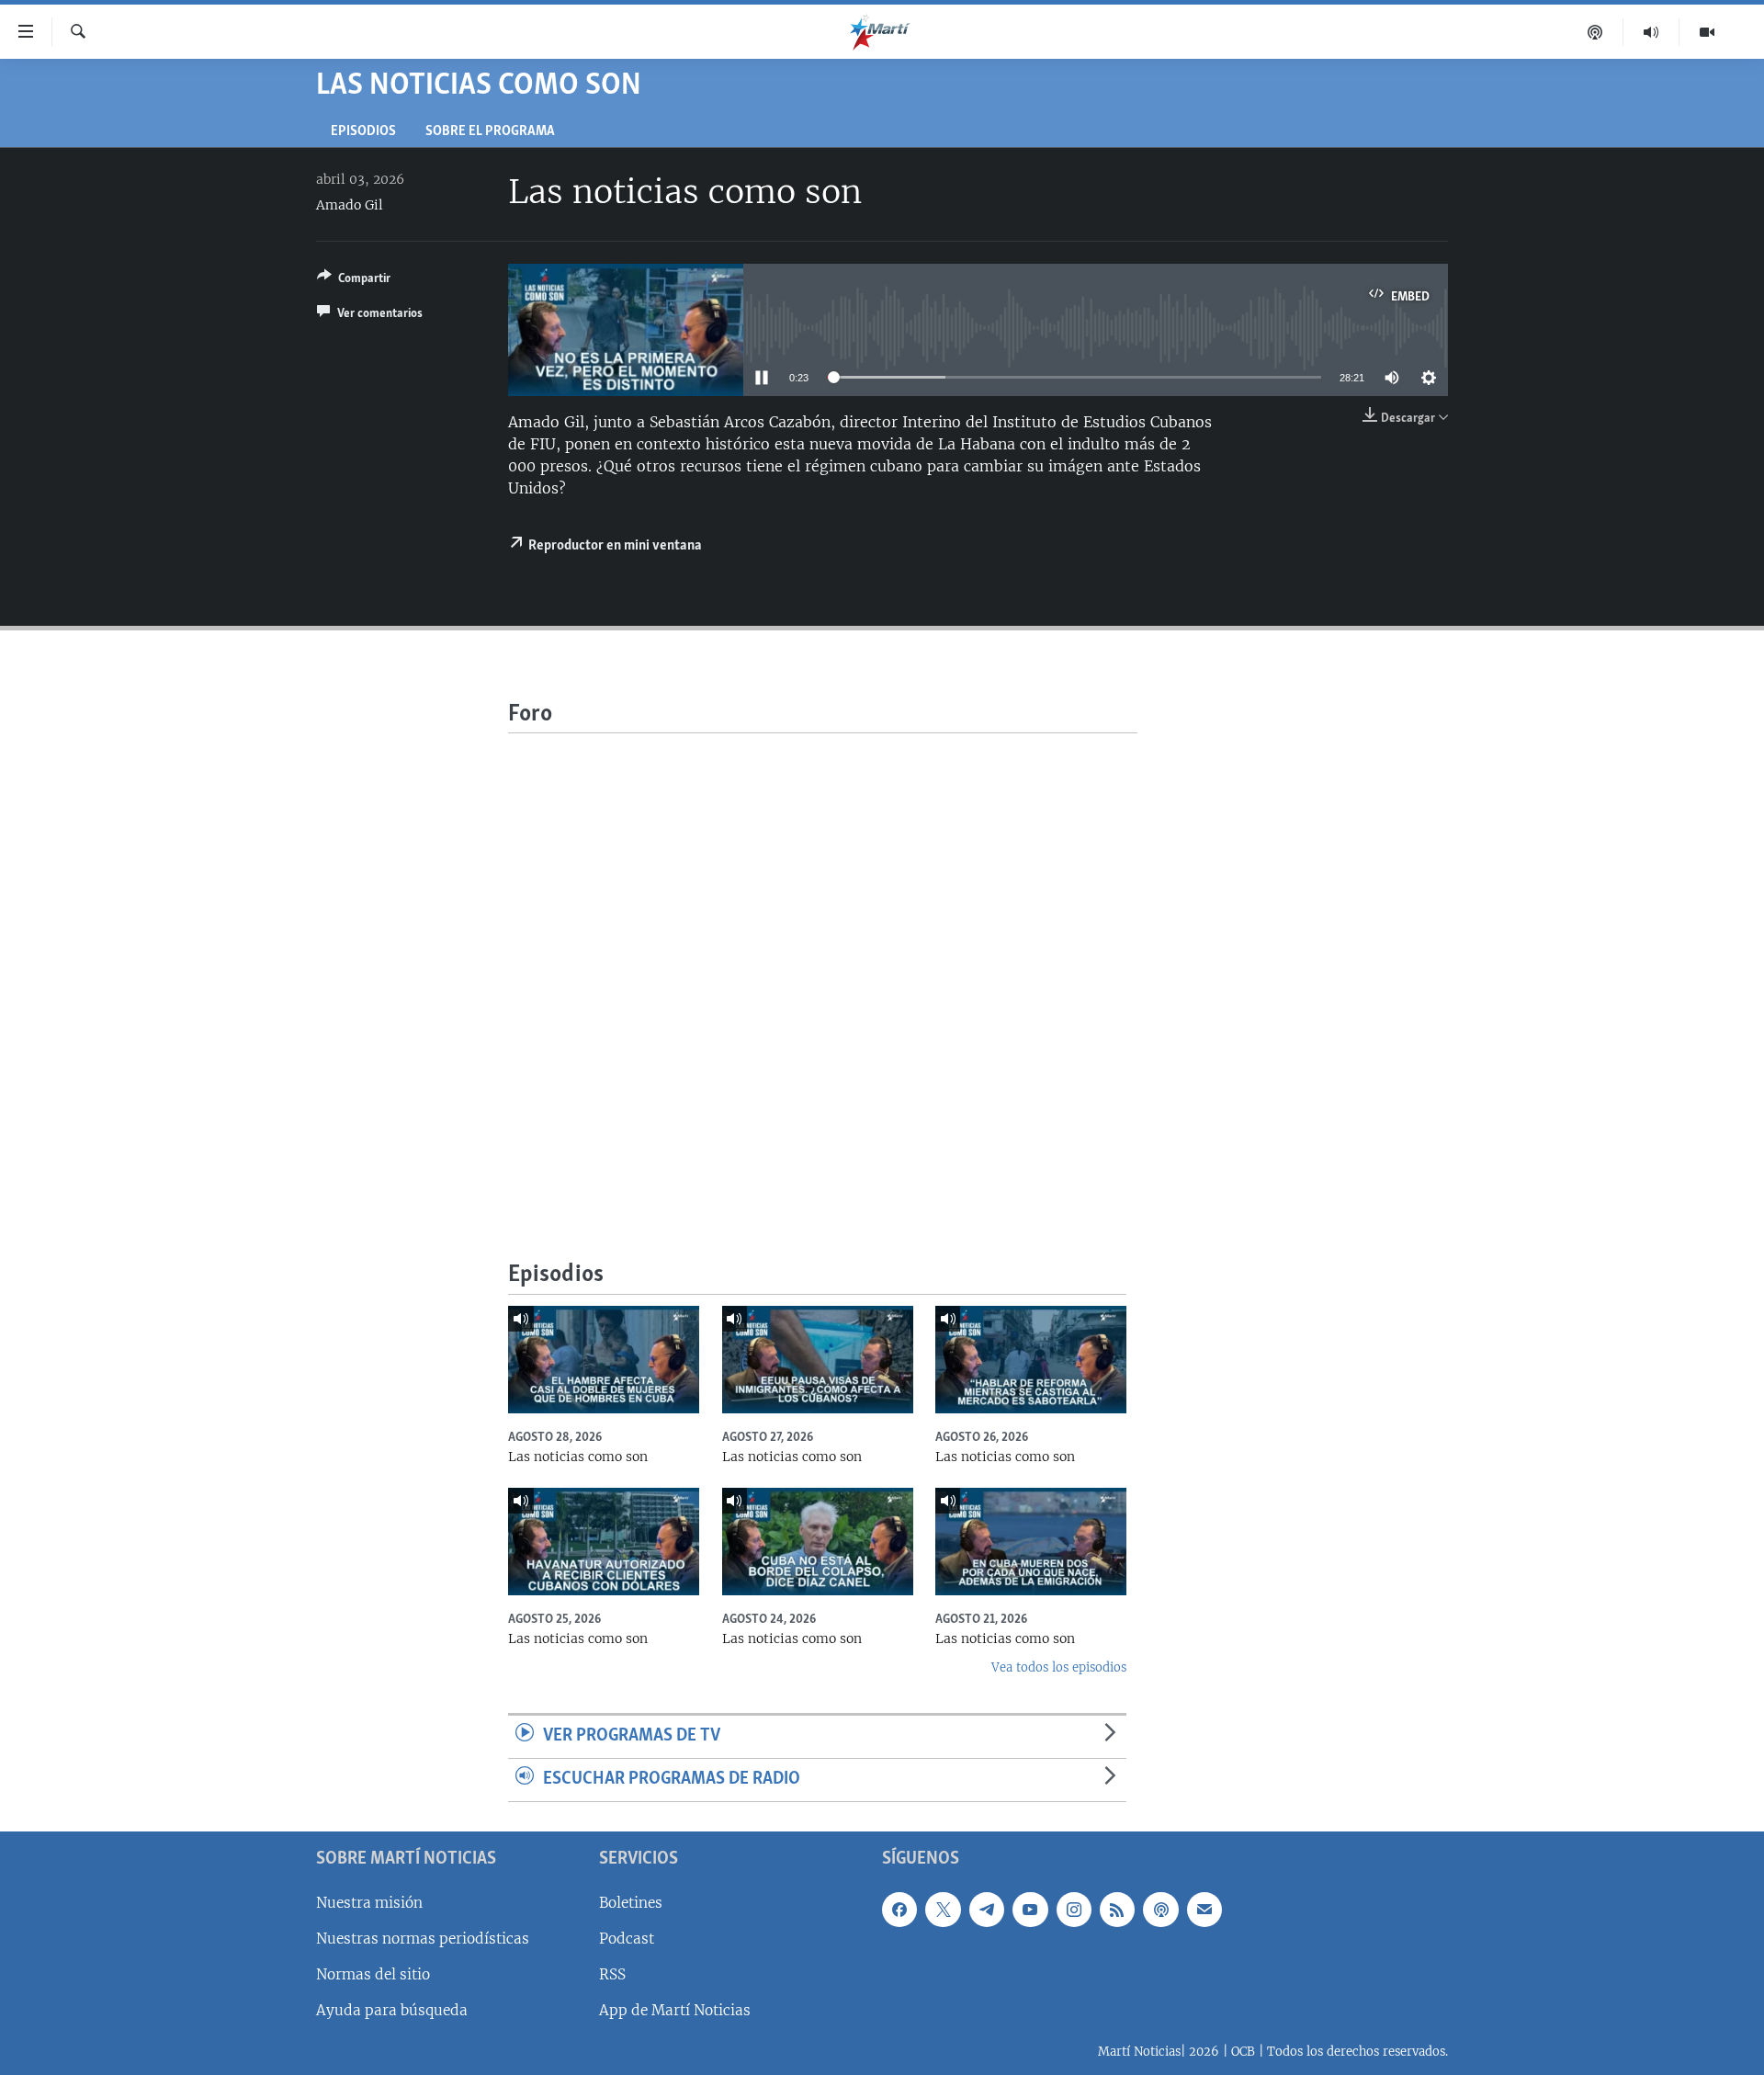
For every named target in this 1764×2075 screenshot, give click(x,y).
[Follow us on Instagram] (1074, 1910)
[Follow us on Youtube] (1030, 1910)
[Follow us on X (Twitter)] (943, 1910)
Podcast (627, 1939)
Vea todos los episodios (1059, 1667)
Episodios (363, 132)
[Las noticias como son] (604, 1360)
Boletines (631, 1903)
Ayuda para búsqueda (392, 2010)
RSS (612, 1974)
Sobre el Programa (490, 132)
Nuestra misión (369, 1903)
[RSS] (1117, 1910)
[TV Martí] (1707, 32)
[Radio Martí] (1651, 32)
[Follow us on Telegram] (987, 1910)
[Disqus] (823, 963)
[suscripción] (1204, 1910)
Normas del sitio (373, 1974)
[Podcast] (1595, 32)
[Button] (354, 281)
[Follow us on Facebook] (899, 1910)
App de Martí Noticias (675, 2010)
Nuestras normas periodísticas (423, 1939)
